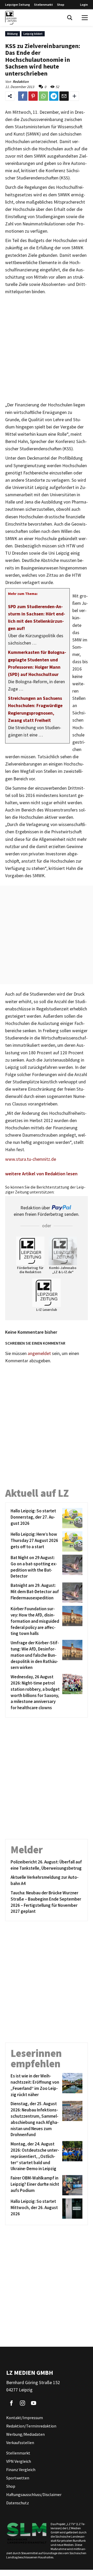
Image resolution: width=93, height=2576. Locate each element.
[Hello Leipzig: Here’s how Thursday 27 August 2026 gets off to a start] (71, 1541)
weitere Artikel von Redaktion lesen (41, 1174)
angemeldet (39, 1353)
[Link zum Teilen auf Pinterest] (33, 96)
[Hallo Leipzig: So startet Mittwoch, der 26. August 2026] (71, 2209)
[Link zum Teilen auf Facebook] (23, 96)
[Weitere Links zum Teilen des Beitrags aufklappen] (74, 96)
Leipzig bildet (33, 34)
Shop (61, 5)
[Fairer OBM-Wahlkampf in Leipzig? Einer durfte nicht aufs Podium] (71, 2185)
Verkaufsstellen (20, 2443)
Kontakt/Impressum (25, 2418)
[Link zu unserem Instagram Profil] (22, 2403)
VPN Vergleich (19, 2461)
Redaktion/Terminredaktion (31, 2426)
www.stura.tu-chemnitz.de (31, 1159)
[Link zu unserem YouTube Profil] (34, 2403)
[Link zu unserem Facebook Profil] (11, 2403)
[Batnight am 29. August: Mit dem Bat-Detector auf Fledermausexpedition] (71, 1593)
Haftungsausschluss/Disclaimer (34, 2494)
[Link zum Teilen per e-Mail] (64, 96)
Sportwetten (18, 2478)
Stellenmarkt (44, 5)
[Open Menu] (85, 18)
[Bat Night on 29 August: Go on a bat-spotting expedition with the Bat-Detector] (71, 1567)
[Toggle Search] (70, 18)
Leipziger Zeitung (18, 5)
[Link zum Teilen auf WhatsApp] (43, 96)
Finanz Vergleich (21, 2470)
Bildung (13, 34)
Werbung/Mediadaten (25, 2434)
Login (84, 5)
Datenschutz (18, 2503)
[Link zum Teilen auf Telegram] (54, 96)
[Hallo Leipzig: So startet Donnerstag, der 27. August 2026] (71, 1518)
